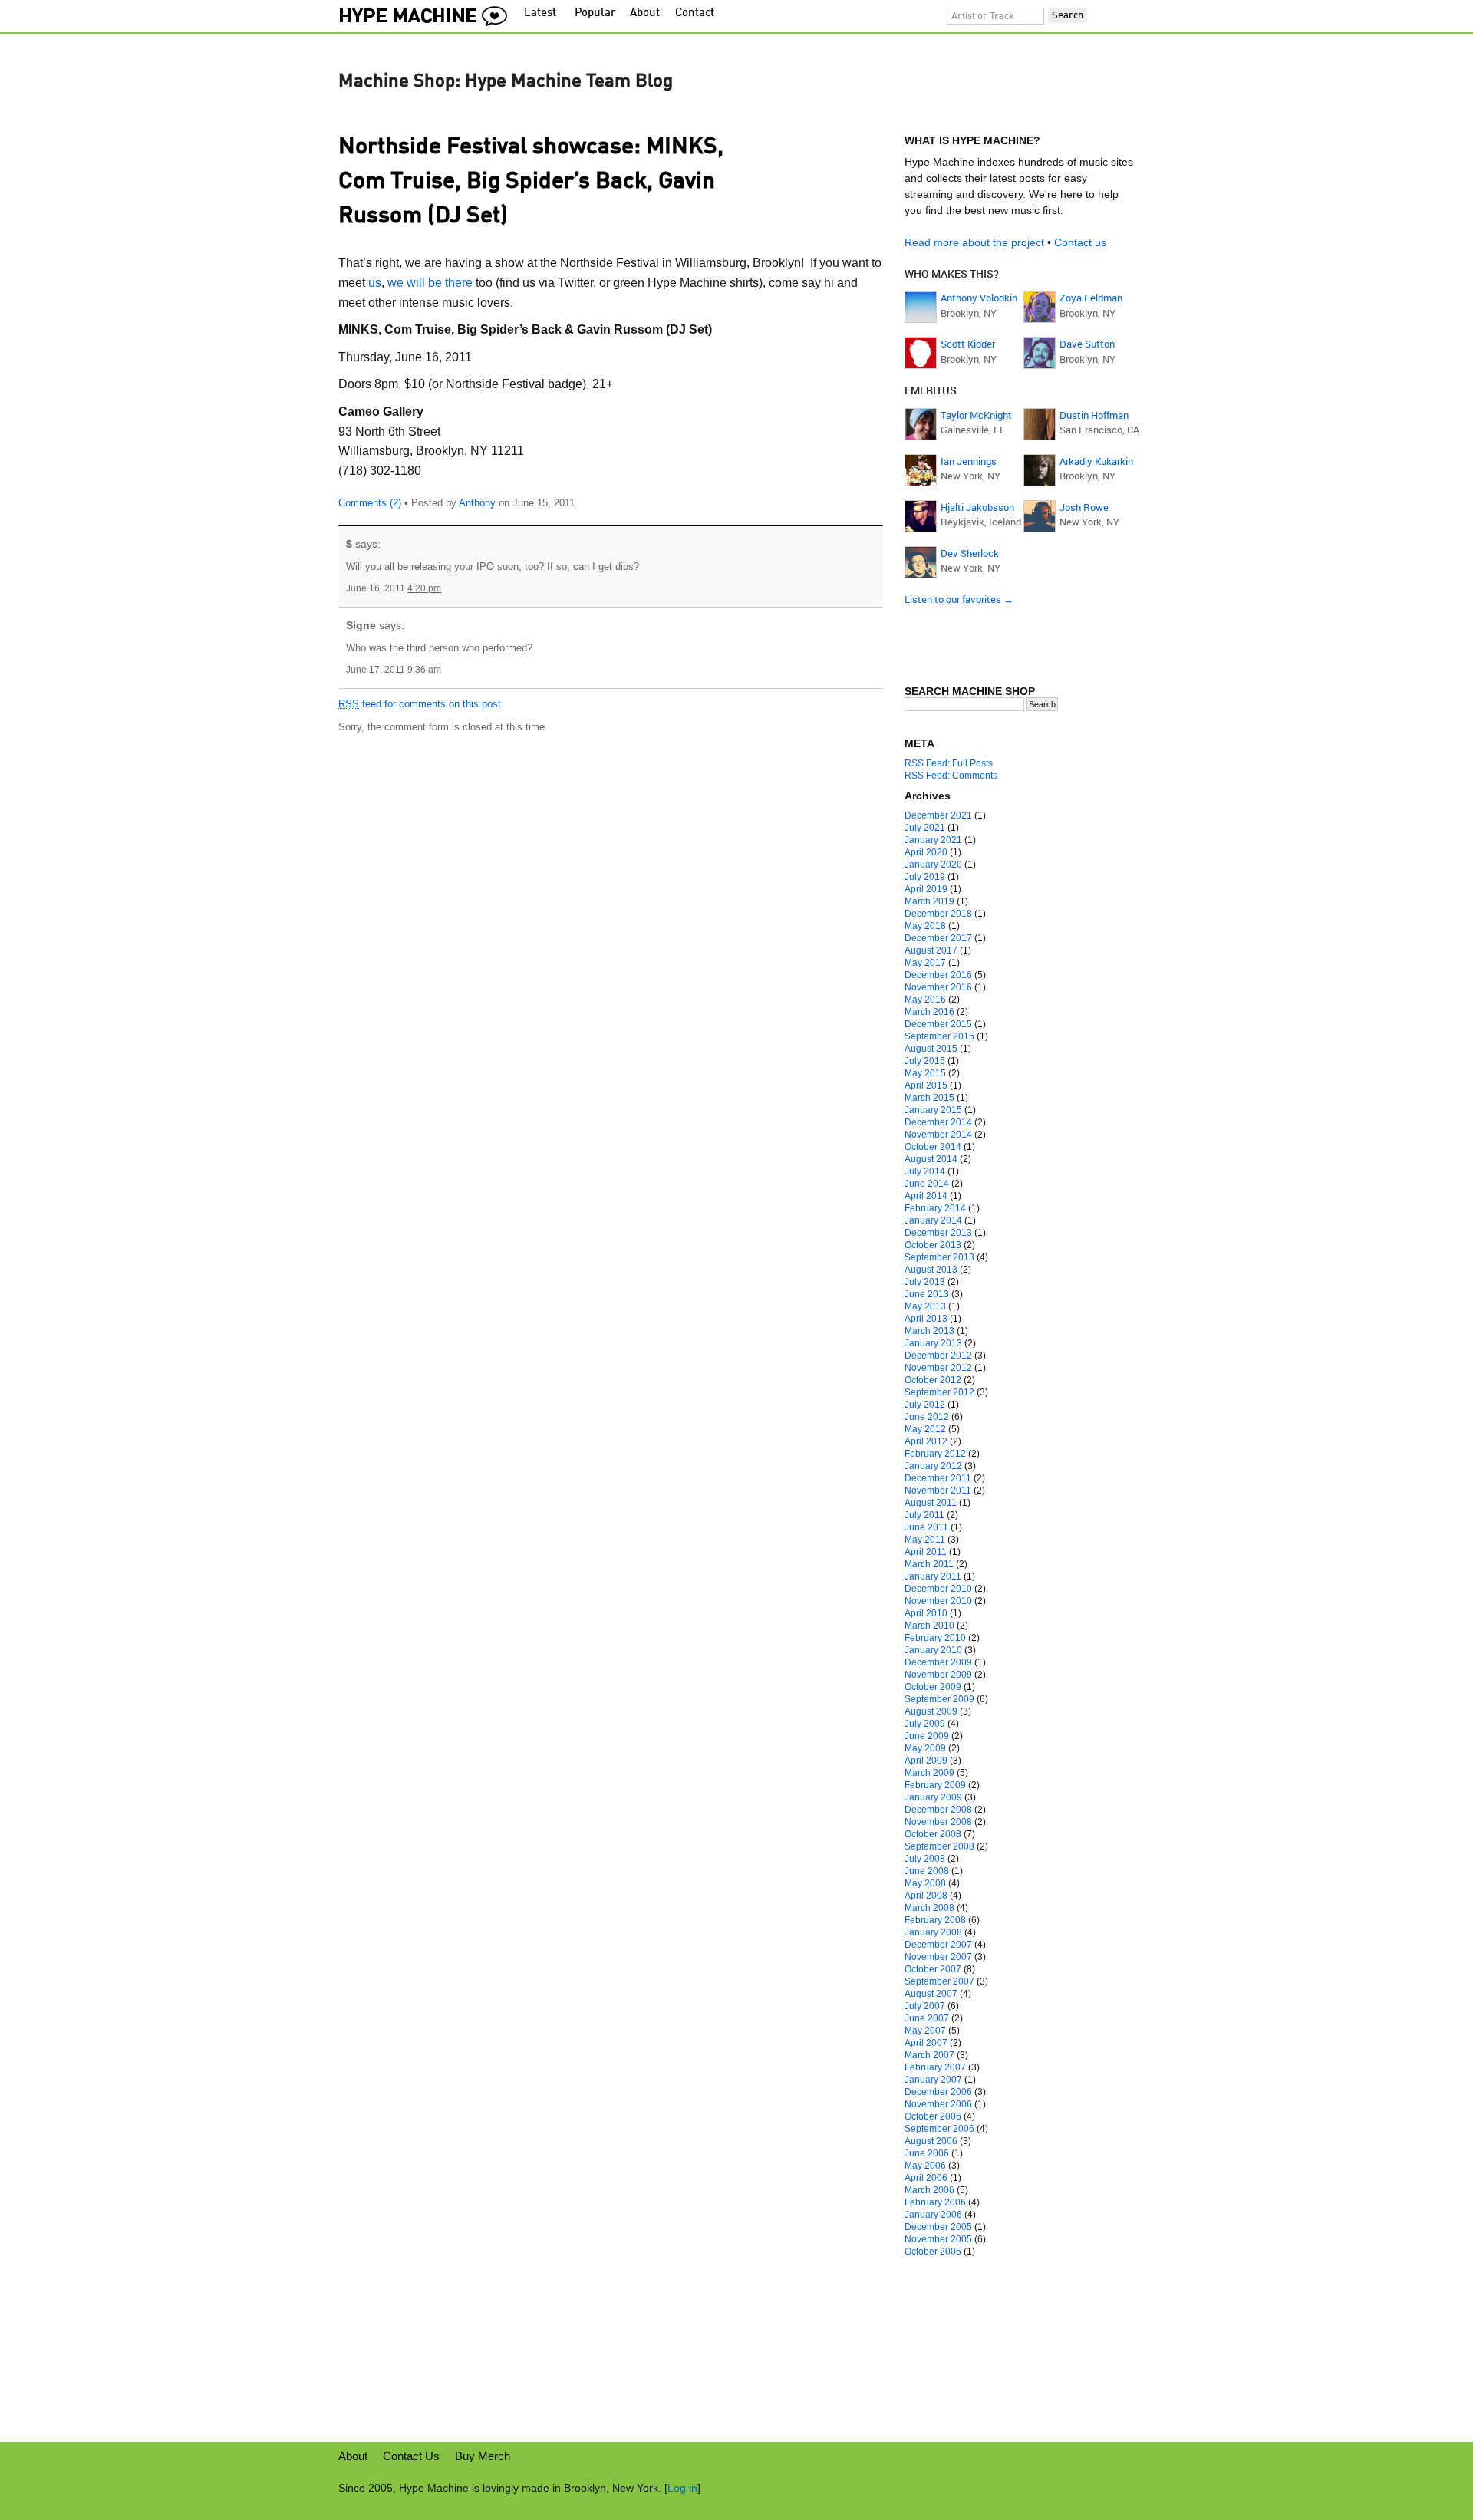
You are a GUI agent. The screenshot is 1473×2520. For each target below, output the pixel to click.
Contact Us (411, 2456)
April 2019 (926, 889)
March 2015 (929, 1098)
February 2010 (935, 1638)
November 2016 (938, 987)
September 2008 (939, 1846)
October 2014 (933, 1147)
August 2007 (931, 1994)
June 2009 (927, 1736)
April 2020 (926, 852)
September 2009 (939, 1699)
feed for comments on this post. (421, 704)
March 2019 (929, 901)
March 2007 (929, 2055)
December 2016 (938, 975)
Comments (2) (370, 503)
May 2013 (925, 1306)
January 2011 (933, 1576)
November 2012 (938, 1368)
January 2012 (933, 1466)
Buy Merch (483, 2456)
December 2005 (938, 2227)
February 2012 (935, 1454)
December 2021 (938, 815)
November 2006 (938, 2104)
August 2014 (931, 1159)
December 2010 (938, 1589)
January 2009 (933, 1797)
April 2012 (926, 1441)
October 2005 (933, 2252)
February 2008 (935, 1920)
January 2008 (933, 1932)
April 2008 (926, 1896)
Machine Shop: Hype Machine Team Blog (506, 82)
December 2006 (938, 2092)
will (416, 283)
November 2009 (938, 1675)
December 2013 (938, 1233)
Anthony (477, 503)
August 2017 (931, 950)
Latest (540, 13)
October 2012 (933, 1380)
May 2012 (925, 1429)
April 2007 (926, 2043)
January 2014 (933, 1220)
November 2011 (938, 1491)
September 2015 (939, 1036)
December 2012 (938, 1356)
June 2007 (927, 2018)
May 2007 (925, 2031)
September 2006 (939, 2129)
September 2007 (939, 1981)
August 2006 (931, 2141)
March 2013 (929, 1331)
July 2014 (925, 1171)
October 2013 (933, 1245)
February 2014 (935, 1208)
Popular (595, 13)
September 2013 (939, 1257)
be (435, 283)
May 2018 (925, 926)
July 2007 (925, 2006)
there (459, 283)
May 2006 (925, 2166)
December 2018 (938, 914)
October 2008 (933, 1834)
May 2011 (925, 1540)
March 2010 (929, 1626)
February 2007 (935, 2067)
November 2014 (938, 1135)
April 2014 (926, 1196)
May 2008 (925, 1883)
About (645, 13)
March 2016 (929, 1012)
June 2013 (927, 1294)
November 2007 (938, 1957)
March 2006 (929, 2190)
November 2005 (938, 2239)
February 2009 (935, 1785)
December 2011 (938, 1478)
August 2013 (931, 1270)
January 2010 (933, 1650)
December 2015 (938, 1024)
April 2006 (926, 2178)
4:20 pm (424, 588)
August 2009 (931, 1711)
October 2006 (933, 2116)
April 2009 (926, 1761)
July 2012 (925, 1405)
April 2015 (926, 1085)
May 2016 (925, 1000)
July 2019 (925, 877)
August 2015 (931, 1049)
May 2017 (925, 963)
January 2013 (933, 1343)
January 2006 (933, 2215)
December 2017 (938, 938)
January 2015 (933, 1110)
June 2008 (927, 1871)
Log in (682, 2488)
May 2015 (925, 1073)
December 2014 (938, 1122)
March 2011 (929, 1564)
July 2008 (925, 1859)
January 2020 (933, 865)
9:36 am (424, 670)
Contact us (1080, 242)
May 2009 (925, 1748)
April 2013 (926, 1319)
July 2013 (925, 1282)
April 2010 (926, 1613)
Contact (695, 13)
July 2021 (925, 828)
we (395, 283)
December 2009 (938, 1662)
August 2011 (931, 1503)
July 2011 (924, 1515)
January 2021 (933, 840)
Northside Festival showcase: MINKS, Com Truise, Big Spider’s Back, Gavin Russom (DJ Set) (531, 182)
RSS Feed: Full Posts (949, 763)
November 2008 (938, 1822)
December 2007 (938, 1945)
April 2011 (926, 1552)
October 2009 (933, 1687)
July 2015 (925, 1061)
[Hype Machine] (427, 13)
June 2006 (927, 2153)
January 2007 (933, 2080)
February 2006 (935, 2202)
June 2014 (927, 1184)
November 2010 (938, 1601)
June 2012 (927, 1417)
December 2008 (938, 1810)
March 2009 (929, 1773)
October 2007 (933, 1969)
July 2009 (925, 1724)
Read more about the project (974, 242)
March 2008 (929, 1908)
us (375, 283)
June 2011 (926, 1527)
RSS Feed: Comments (951, 776)
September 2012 (939, 1392)
